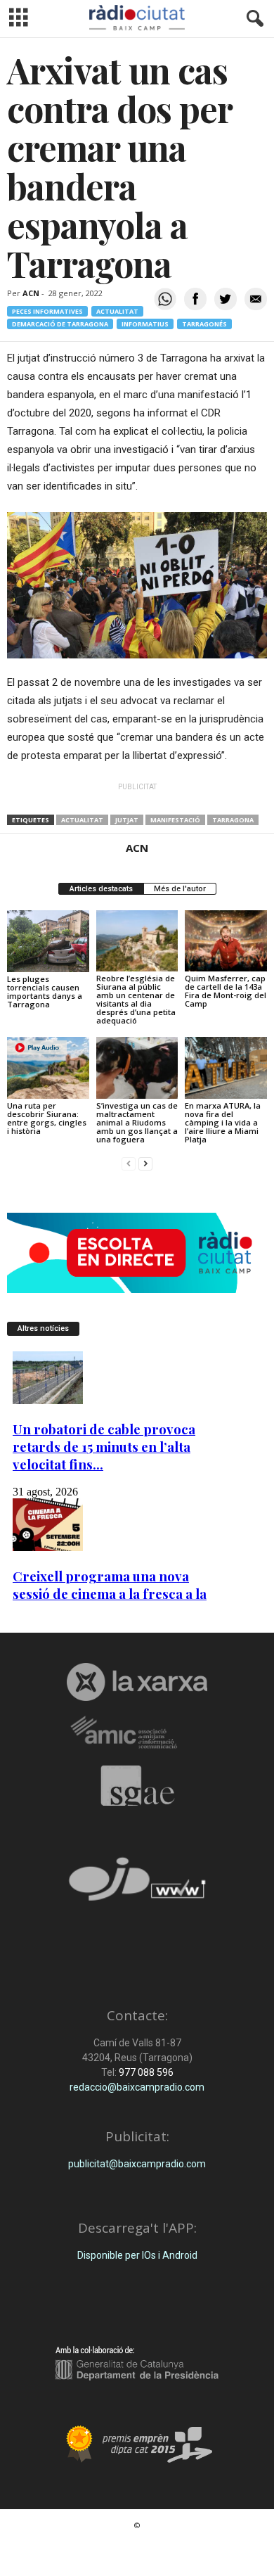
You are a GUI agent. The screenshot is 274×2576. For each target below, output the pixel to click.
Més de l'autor (180, 889)
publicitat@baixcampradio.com (137, 2164)
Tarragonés (204, 324)
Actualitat (117, 311)
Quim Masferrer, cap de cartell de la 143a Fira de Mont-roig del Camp (226, 991)
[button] (252, 19)
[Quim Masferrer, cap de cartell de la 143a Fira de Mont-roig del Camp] (226, 941)
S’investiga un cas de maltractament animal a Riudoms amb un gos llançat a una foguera (137, 1122)
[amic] (137, 1733)
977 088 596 (145, 2072)
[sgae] (137, 1785)
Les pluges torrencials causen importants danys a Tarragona (45, 991)
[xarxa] (137, 1682)
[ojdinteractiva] (137, 1885)
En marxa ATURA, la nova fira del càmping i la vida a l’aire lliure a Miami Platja (223, 1122)
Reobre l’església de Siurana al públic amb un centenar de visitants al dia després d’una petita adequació (136, 999)
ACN (31, 293)
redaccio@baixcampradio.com (137, 2087)
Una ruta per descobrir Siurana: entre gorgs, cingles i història (47, 1118)
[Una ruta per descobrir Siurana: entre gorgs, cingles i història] (48, 1067)
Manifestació (175, 820)
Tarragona (233, 820)
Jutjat (127, 820)
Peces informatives (47, 311)
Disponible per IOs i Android (137, 2255)
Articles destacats (101, 889)
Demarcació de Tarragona (60, 324)
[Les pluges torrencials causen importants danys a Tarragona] (48, 941)
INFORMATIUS (145, 324)
